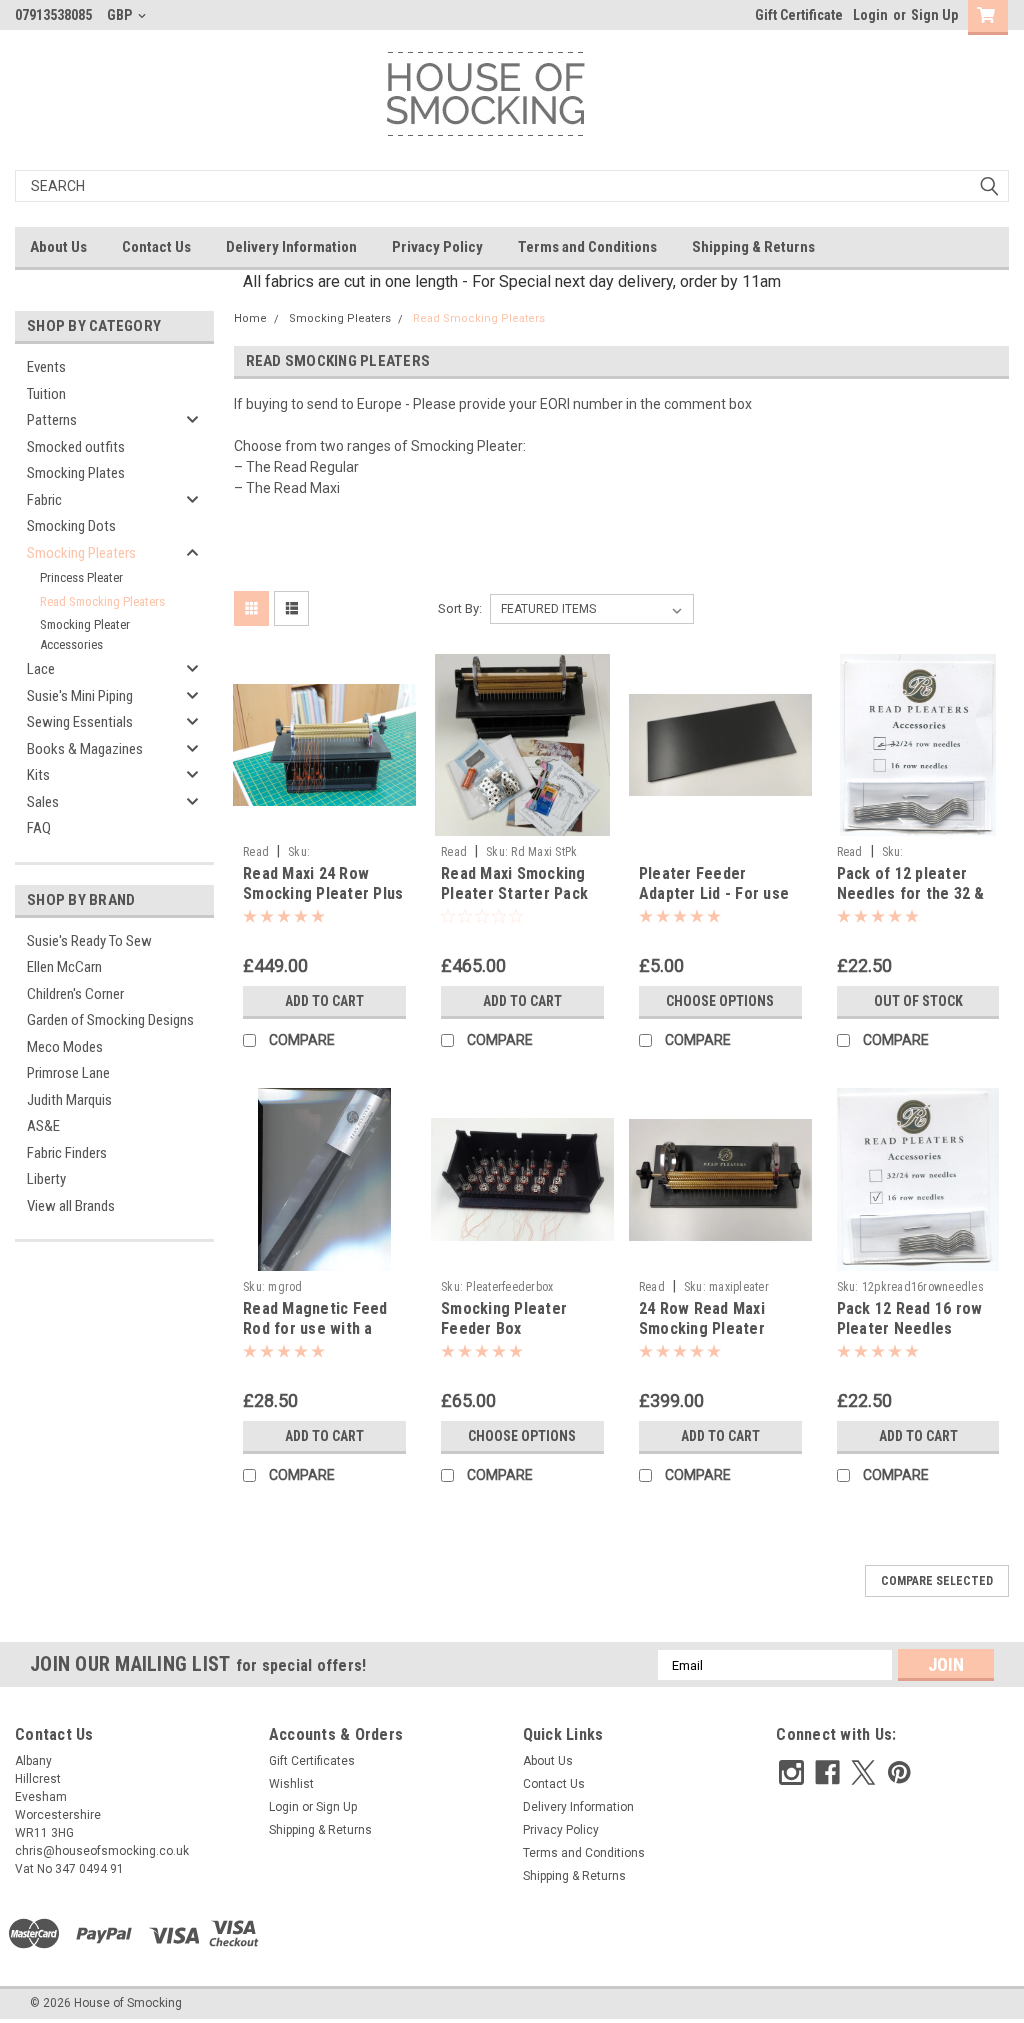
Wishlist (291, 1784)
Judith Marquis (69, 1100)
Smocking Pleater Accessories (85, 634)
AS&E (43, 1126)
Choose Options (720, 1001)
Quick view (325, 821)
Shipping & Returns (753, 247)
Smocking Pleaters (81, 553)
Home (250, 318)
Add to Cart (324, 1001)
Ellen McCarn (64, 967)
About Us (58, 247)
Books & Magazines (85, 749)
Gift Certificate (799, 15)
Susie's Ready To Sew (89, 941)
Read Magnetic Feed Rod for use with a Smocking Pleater (315, 1328)
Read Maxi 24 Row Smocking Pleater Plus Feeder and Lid (323, 893)
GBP (121, 15)
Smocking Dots (71, 526)
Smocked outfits (76, 447)
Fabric (44, 500)
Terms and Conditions (587, 247)
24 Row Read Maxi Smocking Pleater (702, 1318)
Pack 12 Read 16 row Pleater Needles (910, 1318)
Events (46, 367)
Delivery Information (291, 247)
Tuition (46, 394)
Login (870, 15)
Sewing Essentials (80, 722)
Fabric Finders (67, 1153)
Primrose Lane (68, 1073)
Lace (41, 669)
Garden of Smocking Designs (110, 1020)
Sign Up (934, 15)
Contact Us (156, 247)
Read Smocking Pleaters (102, 601)
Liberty (46, 1179)
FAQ (39, 828)
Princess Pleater (81, 577)
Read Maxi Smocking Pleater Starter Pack (514, 883)
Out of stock (918, 1001)
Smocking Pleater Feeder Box (504, 1318)
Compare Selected (937, 1581)
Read (256, 852)
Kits (38, 775)
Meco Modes (65, 1047)
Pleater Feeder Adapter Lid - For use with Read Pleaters (714, 893)
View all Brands (71, 1206)
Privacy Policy (437, 247)
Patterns (52, 420)
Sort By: (460, 608)
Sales (43, 802)
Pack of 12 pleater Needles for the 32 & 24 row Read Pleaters (913, 893)
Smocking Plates (76, 473)
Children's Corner (75, 994)
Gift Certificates (312, 1761)
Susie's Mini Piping (80, 696)
